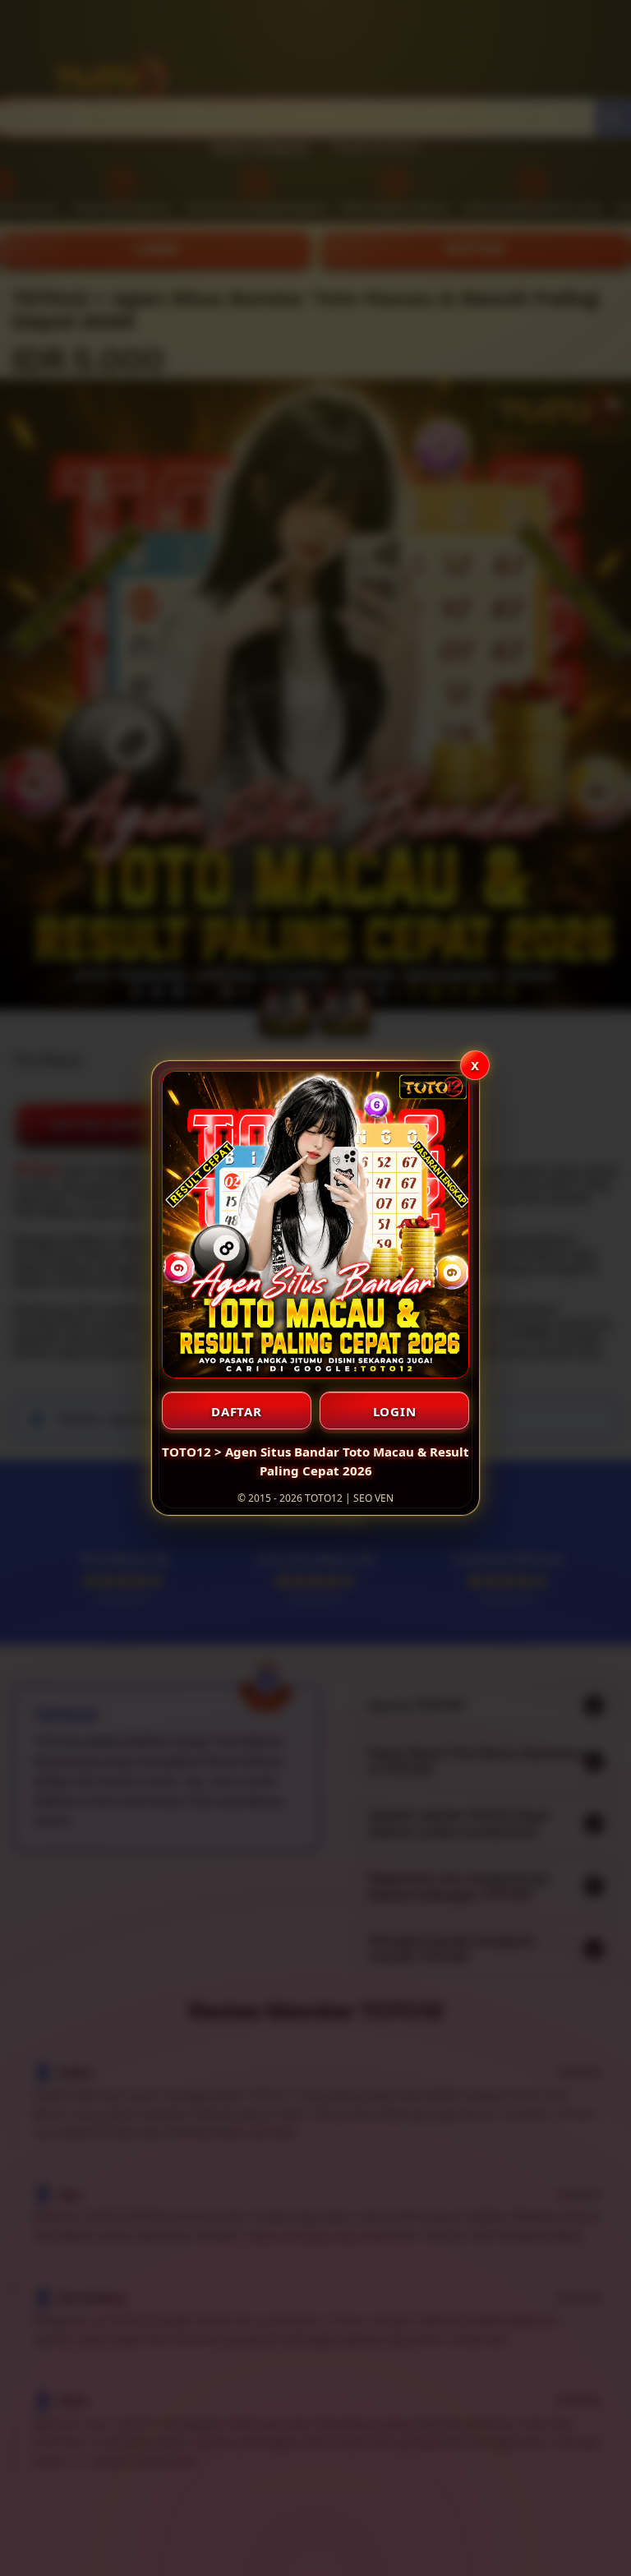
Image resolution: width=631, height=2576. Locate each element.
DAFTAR (237, 1411)
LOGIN (395, 1411)
